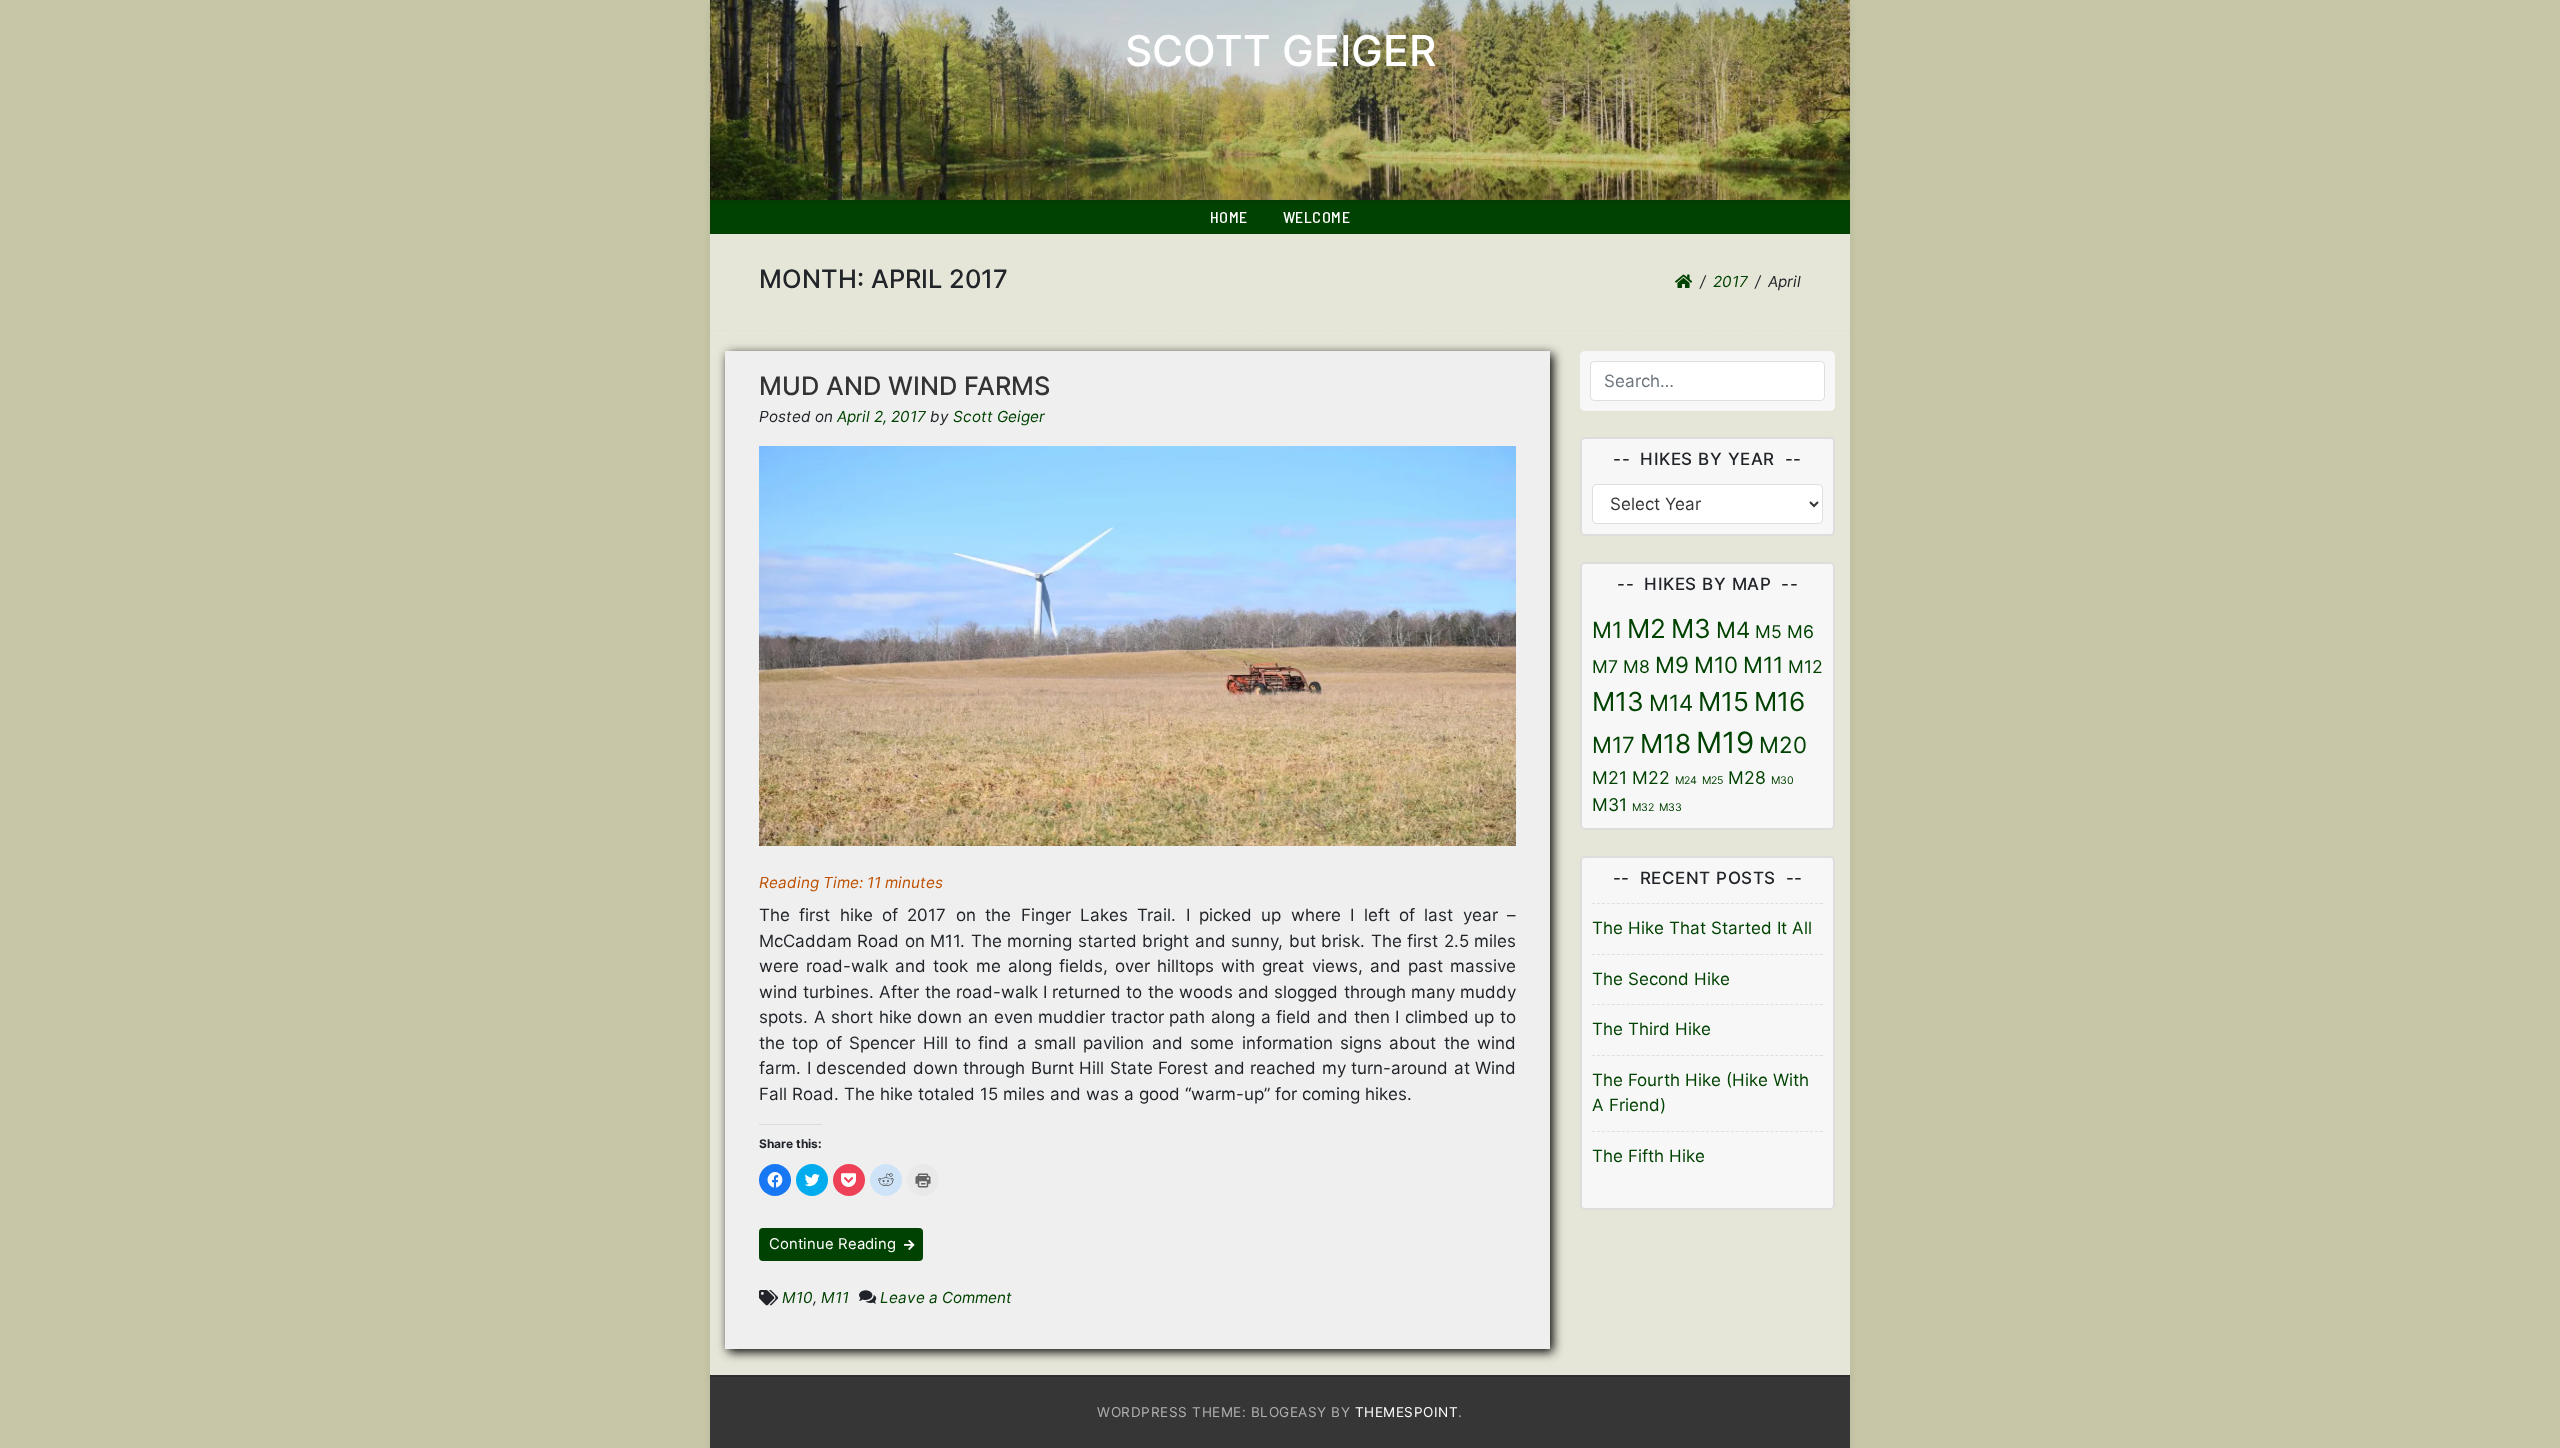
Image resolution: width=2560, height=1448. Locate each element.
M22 (1651, 777)
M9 (1672, 664)
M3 (1691, 628)
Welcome (1317, 216)
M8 (1636, 666)
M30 (1782, 780)
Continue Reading (834, 1244)
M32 (1643, 807)
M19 (1725, 742)
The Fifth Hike (1648, 1156)
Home (1229, 216)
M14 (1671, 702)
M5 (1768, 631)
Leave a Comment (946, 1297)
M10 (797, 1297)
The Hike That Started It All (1702, 928)
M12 (1805, 666)
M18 (1665, 743)
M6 (1800, 631)
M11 (835, 1297)
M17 (1613, 744)
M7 (1605, 666)
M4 (1733, 629)
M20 (1783, 744)
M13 (1618, 701)
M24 (1686, 780)
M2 (1646, 628)
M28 (1747, 777)
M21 (1609, 777)
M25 (1712, 780)
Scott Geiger (1280, 50)
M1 (1607, 629)
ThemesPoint (1407, 1412)
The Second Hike (1661, 979)
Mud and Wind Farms (904, 385)
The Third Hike (1651, 1029)
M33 (1670, 807)
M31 (1609, 804)
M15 (1723, 701)
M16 (1779, 701)
